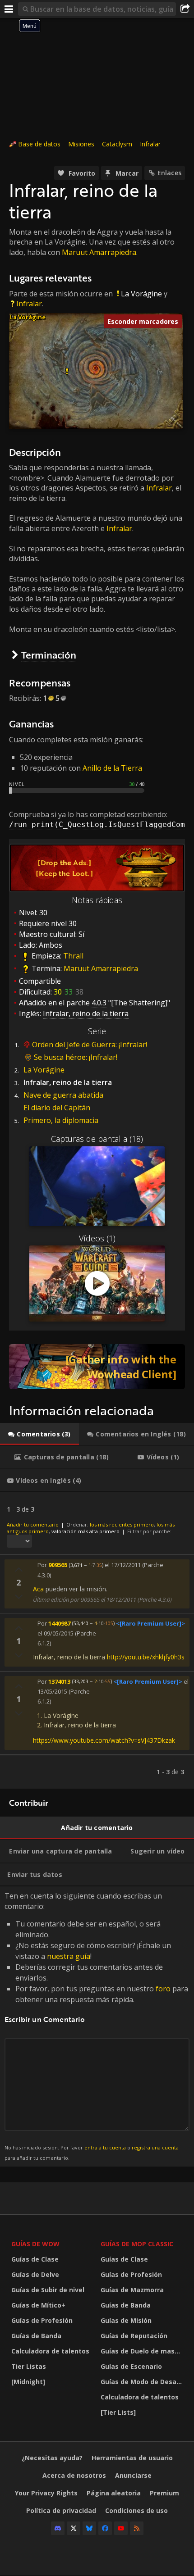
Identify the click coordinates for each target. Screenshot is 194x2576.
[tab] (39, 1434)
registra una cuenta (155, 2147)
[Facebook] (105, 2528)
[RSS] (137, 2528)
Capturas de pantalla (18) (97, 1139)
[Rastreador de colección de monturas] (97, 1367)
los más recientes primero (122, 1524)
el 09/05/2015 (55, 1633)
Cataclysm (117, 144)
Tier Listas (29, 2366)
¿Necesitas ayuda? (52, 2458)
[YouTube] (121, 2528)
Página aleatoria (114, 2493)
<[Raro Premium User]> (150, 1623)
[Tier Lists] (118, 2412)
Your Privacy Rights (46, 2493)
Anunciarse (133, 2475)
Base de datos (39, 144)
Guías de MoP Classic (137, 2244)
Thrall (73, 956)
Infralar (150, 144)
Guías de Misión (126, 2320)
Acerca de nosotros (74, 2475)
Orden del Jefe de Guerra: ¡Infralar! (90, 1045)
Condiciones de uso (136, 2510)
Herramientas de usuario (132, 2458)
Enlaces (169, 173)
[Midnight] (28, 2382)
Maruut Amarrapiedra (99, 252)
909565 (58, 1565)
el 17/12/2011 (123, 1565)
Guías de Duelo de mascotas (143, 2351)
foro (163, 1989)
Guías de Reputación (134, 2336)
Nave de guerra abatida (63, 1095)
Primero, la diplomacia (61, 1120)
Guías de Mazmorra (132, 2290)
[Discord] (58, 2528)
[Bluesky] (89, 2528)
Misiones (81, 144)
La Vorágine (141, 294)
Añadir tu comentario (33, 1524)
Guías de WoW (35, 2244)
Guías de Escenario (131, 2366)
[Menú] (9, 9)
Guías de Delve (35, 2274)
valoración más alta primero (85, 1531)
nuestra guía (69, 1956)
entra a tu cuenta (105, 2147)
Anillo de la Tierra (112, 768)
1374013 (59, 1681)
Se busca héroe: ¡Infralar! (76, 1057)
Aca (38, 1589)
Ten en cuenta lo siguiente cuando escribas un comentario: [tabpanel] (96, 2026)
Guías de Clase (35, 2259)
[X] (74, 2528)
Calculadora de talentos (50, 2351)
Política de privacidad (61, 2510)
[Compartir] (185, 9)
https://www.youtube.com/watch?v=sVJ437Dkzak (104, 1740)
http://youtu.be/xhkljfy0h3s (146, 1657)
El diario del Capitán (57, 1108)
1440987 (59, 1623)
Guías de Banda (36, 2336)
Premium (164, 2493)
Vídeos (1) (97, 1238)
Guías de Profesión (42, 2320)
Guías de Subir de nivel (48, 2290)
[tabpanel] (97, 1640)
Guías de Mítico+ (38, 2305)
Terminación (49, 655)
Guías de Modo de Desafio (143, 2382)
